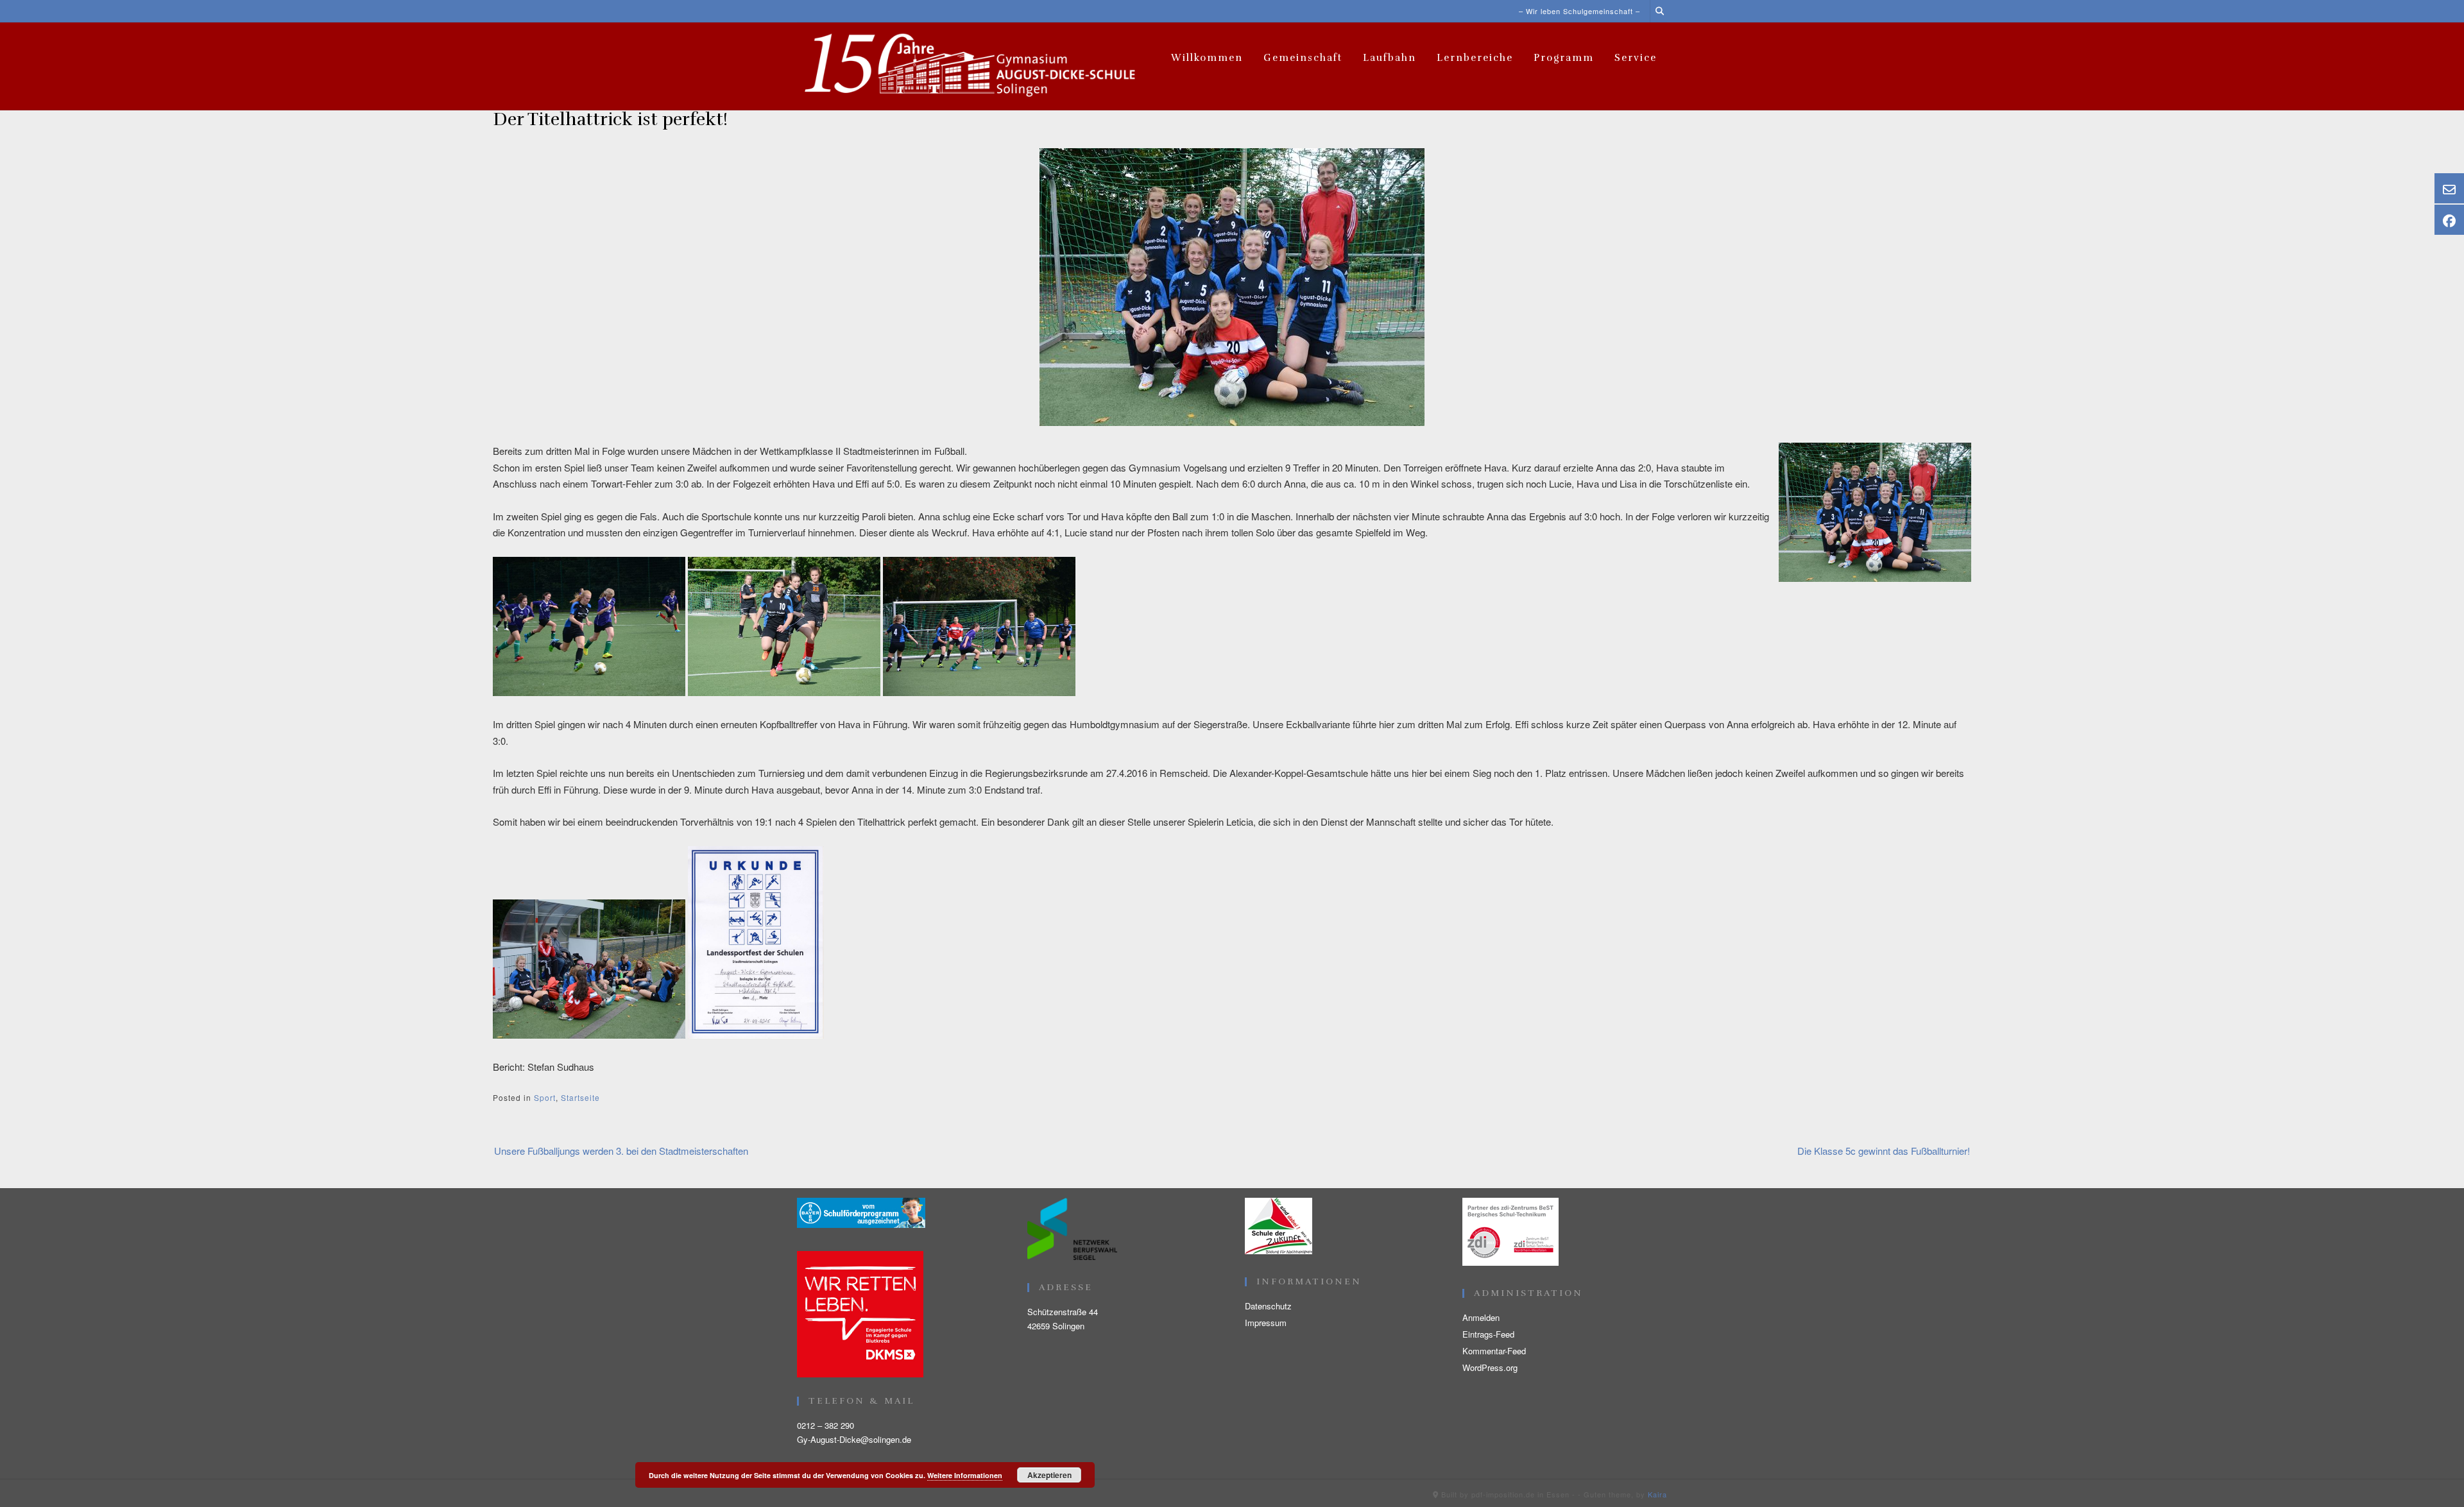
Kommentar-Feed (1494, 1351)
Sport (545, 1097)
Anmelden (1481, 1317)
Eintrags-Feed (1488, 1334)
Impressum (1266, 1323)
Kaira (1657, 1494)
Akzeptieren (1049, 1475)
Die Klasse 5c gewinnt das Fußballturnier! (1884, 1151)
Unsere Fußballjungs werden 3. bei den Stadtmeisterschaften (621, 1151)
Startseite (580, 1097)
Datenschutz (1268, 1306)
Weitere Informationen (965, 1475)
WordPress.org (1490, 1367)
